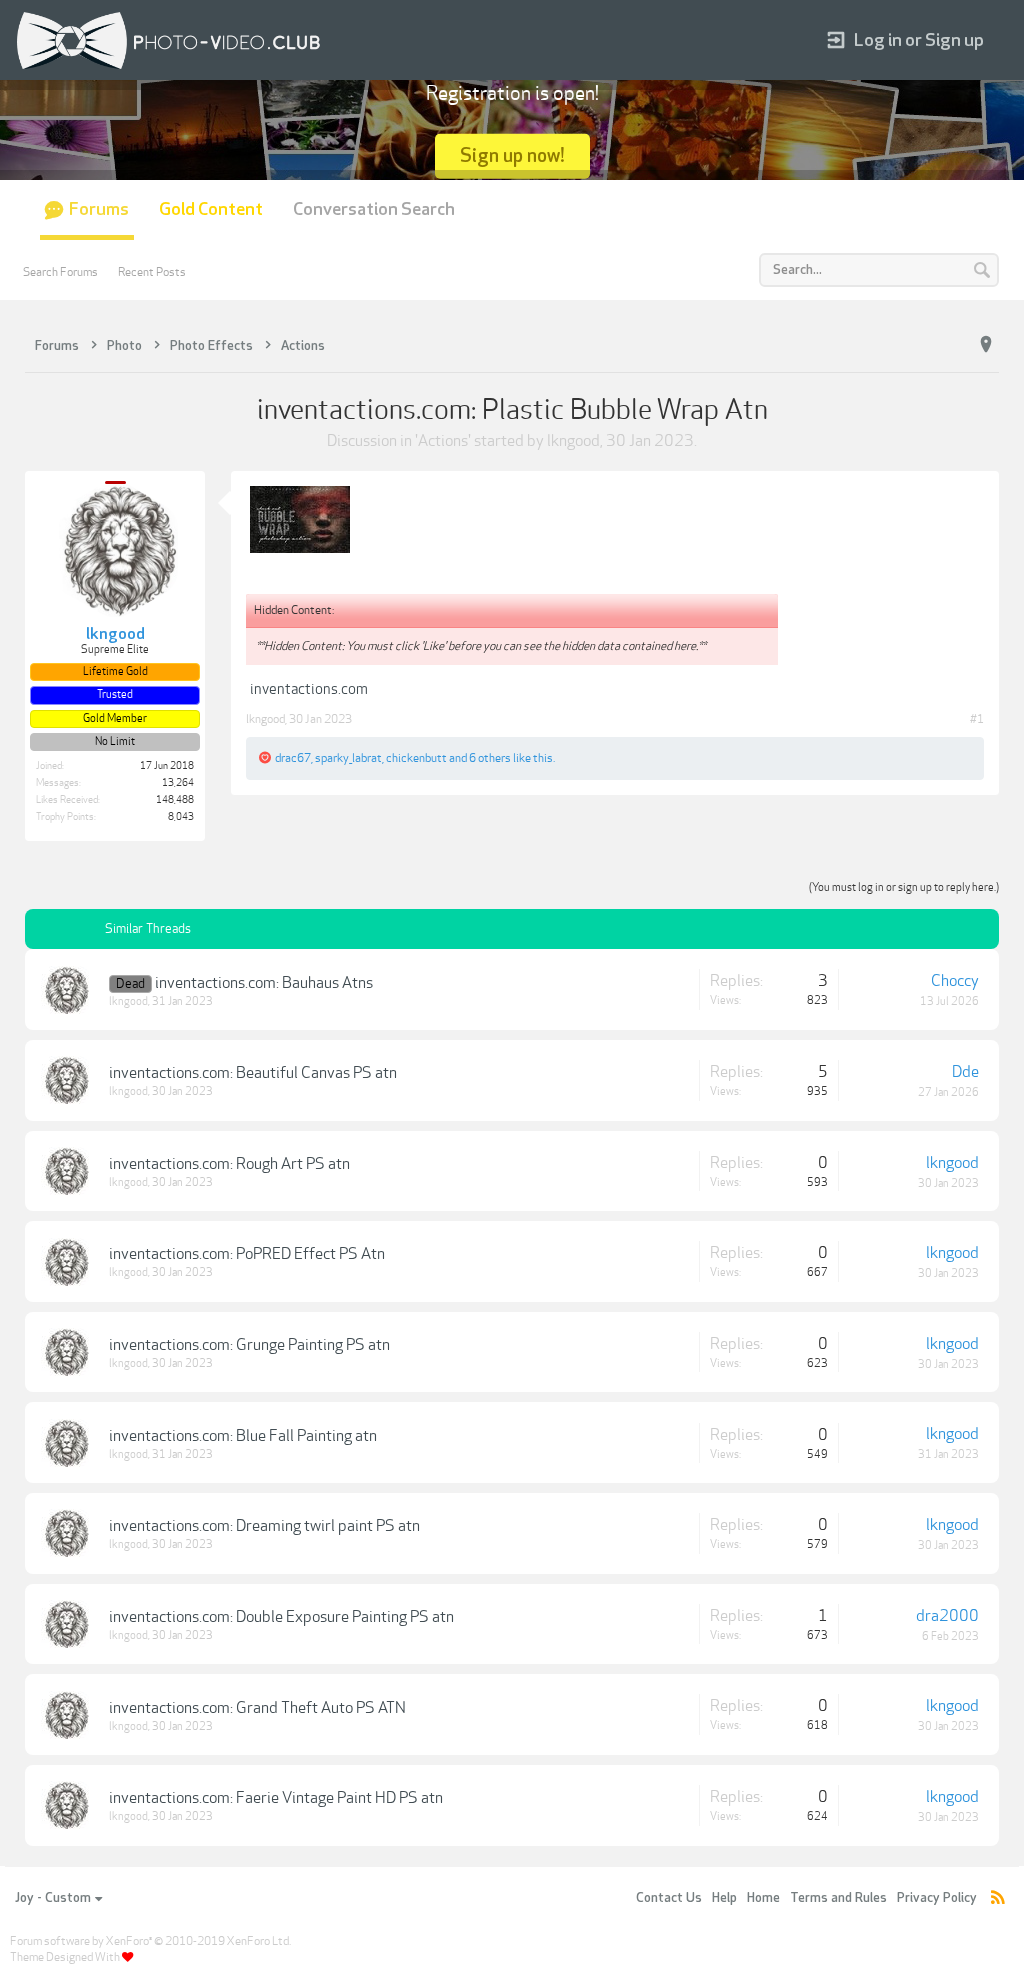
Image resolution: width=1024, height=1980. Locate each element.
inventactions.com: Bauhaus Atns (264, 983)
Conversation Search (374, 209)
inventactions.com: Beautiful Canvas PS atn (253, 1073)
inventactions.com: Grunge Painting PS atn (249, 1345)
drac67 (293, 758)
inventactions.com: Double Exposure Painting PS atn (281, 1617)
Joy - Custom (53, 1898)
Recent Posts (152, 272)
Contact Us (669, 1898)
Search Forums (60, 272)
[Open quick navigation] (986, 345)
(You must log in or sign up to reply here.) (904, 887)
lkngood (573, 441)
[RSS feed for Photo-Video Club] (998, 1898)
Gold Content (211, 209)
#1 (977, 719)
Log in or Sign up (919, 40)
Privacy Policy (937, 1898)
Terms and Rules (838, 1898)
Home (763, 1898)
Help (724, 1898)
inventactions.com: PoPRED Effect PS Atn (247, 1254)
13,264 (178, 783)
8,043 (181, 817)
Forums (99, 209)
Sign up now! (512, 155)
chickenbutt (416, 758)
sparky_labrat (348, 758)
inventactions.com (309, 689)
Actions (443, 441)
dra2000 (947, 1616)
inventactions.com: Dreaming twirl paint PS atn (264, 1526)
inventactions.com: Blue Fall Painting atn (243, 1436)
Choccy (955, 981)
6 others (490, 758)
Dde (965, 1072)
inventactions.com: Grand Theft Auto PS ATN (257, 1708)
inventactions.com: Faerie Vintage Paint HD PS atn (276, 1798)
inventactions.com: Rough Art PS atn (229, 1164)
